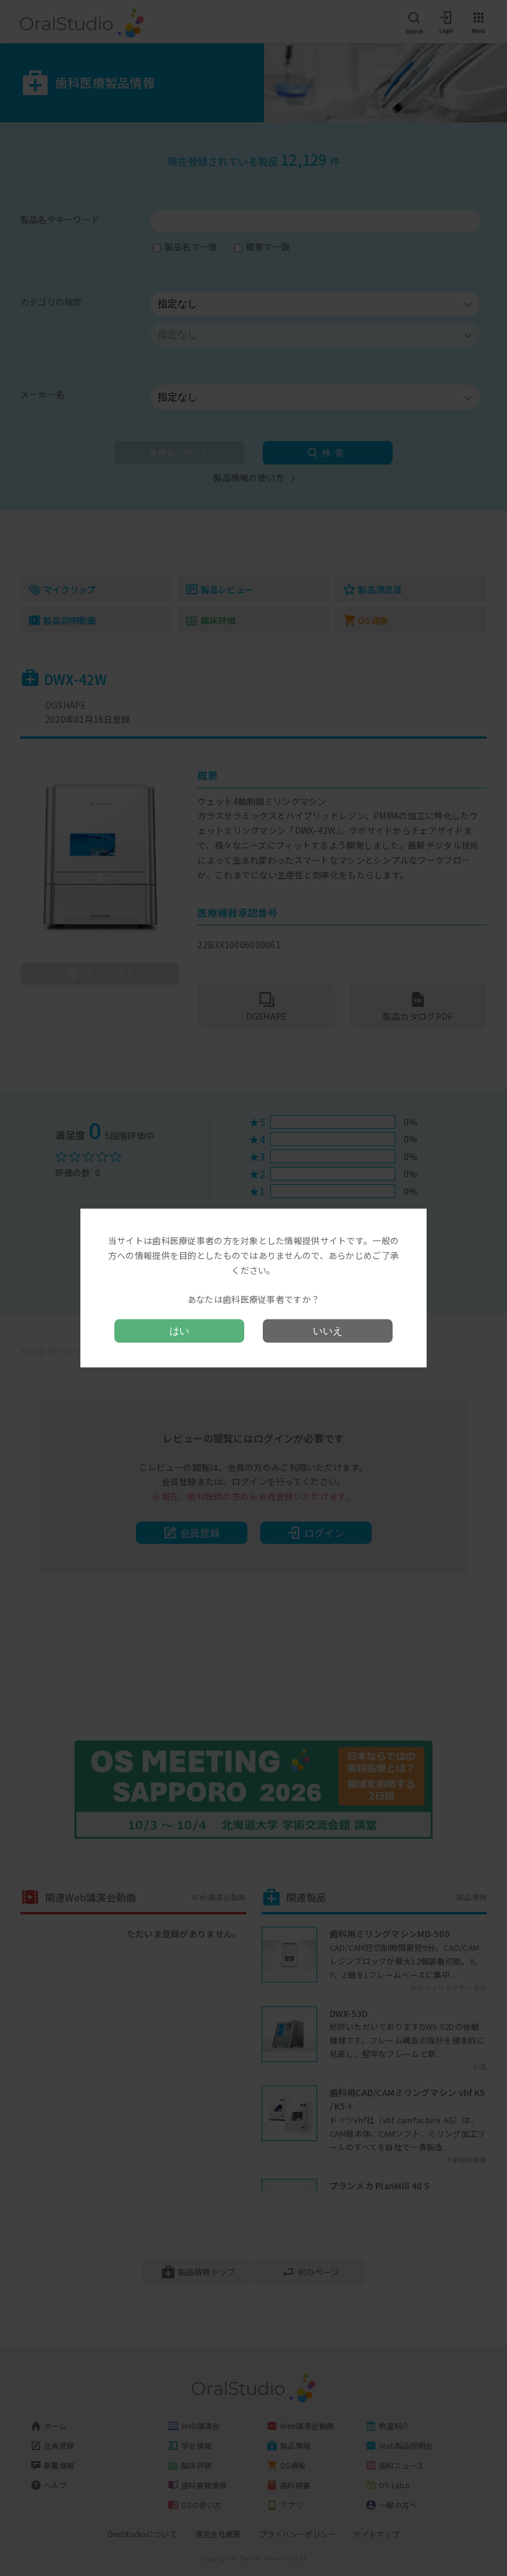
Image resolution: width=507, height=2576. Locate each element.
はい (179, 1330)
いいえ (328, 1330)
